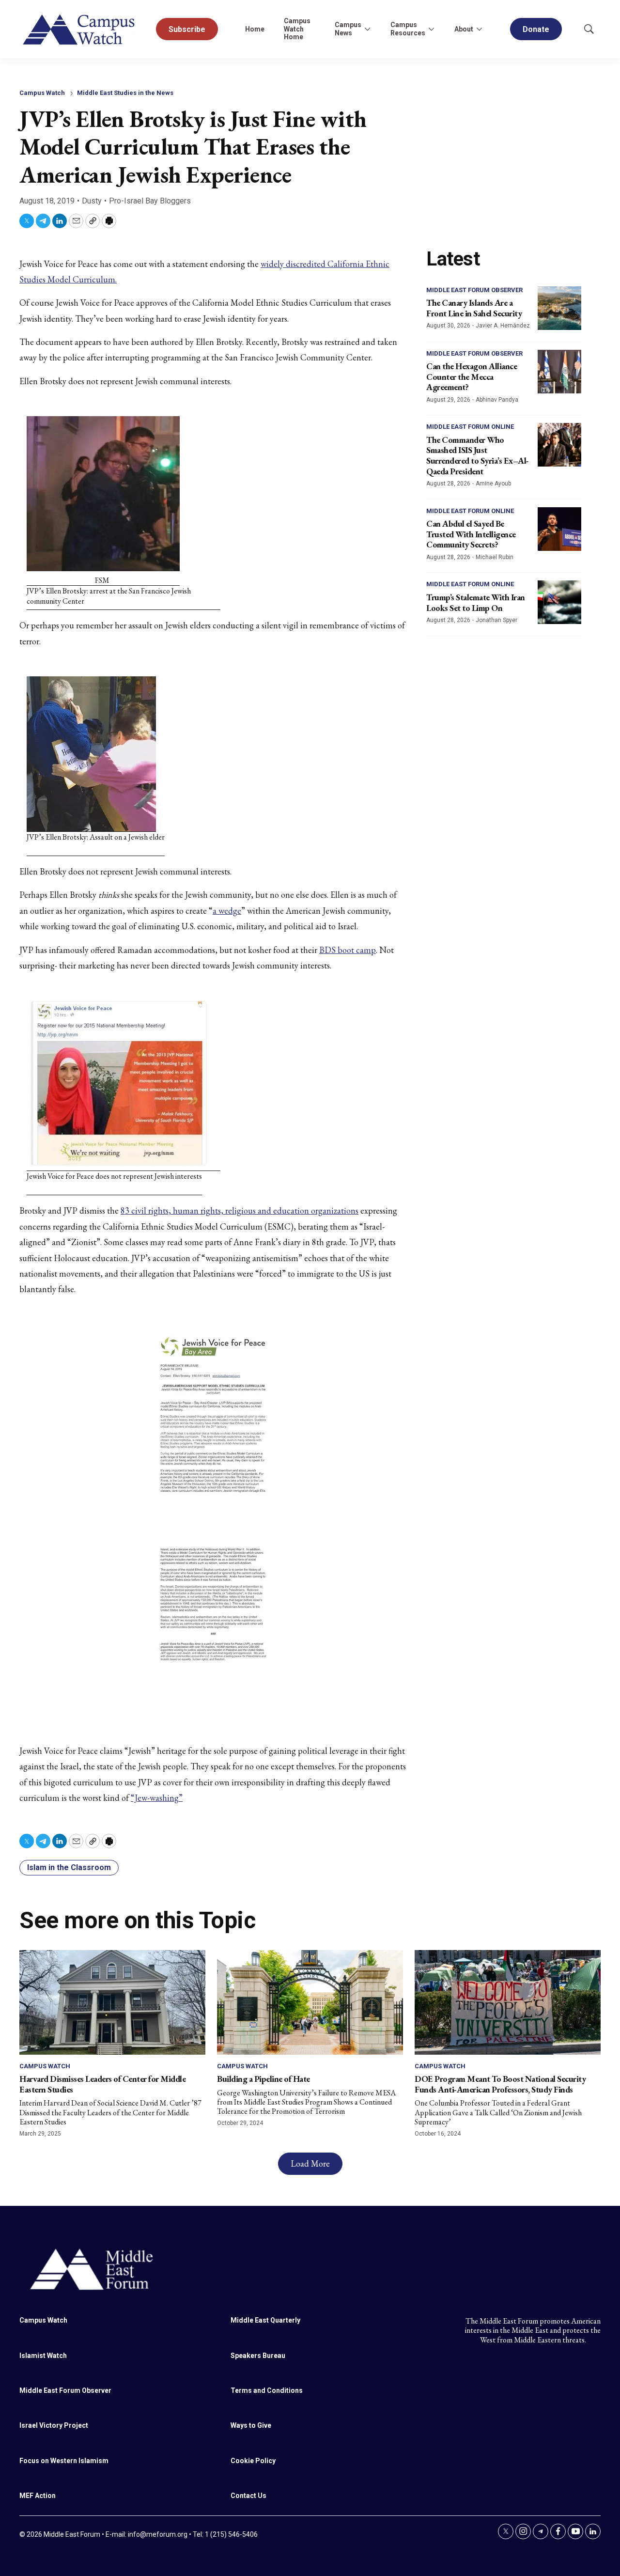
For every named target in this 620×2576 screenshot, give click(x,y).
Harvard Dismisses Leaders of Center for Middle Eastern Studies (102, 2084)
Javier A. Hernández (503, 326)
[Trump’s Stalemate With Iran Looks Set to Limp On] (559, 602)
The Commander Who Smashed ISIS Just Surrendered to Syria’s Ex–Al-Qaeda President (478, 455)
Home (255, 29)
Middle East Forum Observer (474, 290)
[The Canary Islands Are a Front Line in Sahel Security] (559, 308)
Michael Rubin (495, 557)
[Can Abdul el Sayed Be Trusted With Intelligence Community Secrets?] (559, 529)
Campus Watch (42, 93)
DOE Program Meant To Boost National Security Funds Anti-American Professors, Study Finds (500, 2084)
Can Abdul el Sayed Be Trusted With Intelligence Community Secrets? (471, 534)
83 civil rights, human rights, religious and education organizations (240, 1210)
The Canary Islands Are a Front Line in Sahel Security (474, 308)
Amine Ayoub (493, 484)
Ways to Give (251, 2425)
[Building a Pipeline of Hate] (310, 2002)
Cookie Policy (253, 2461)
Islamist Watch (43, 2356)
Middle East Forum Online (470, 427)
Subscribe (187, 29)
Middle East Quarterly (265, 2320)
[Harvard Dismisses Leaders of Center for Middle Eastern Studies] (112, 2002)
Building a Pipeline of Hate (263, 2079)
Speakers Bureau (258, 2356)
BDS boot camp (348, 950)
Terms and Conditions (267, 2390)
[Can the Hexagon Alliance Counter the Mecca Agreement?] (559, 372)
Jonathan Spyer (496, 620)
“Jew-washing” (157, 1798)
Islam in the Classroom (69, 1867)
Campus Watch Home (297, 29)
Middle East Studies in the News (125, 93)
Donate (536, 29)
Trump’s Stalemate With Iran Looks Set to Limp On (476, 602)
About (464, 29)
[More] (367, 29)
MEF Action (38, 2496)
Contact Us (248, 2496)
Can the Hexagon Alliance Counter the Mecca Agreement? (472, 376)
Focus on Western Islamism (64, 2461)
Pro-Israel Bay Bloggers (150, 201)
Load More (310, 2163)
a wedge (227, 911)
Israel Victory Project (54, 2425)
